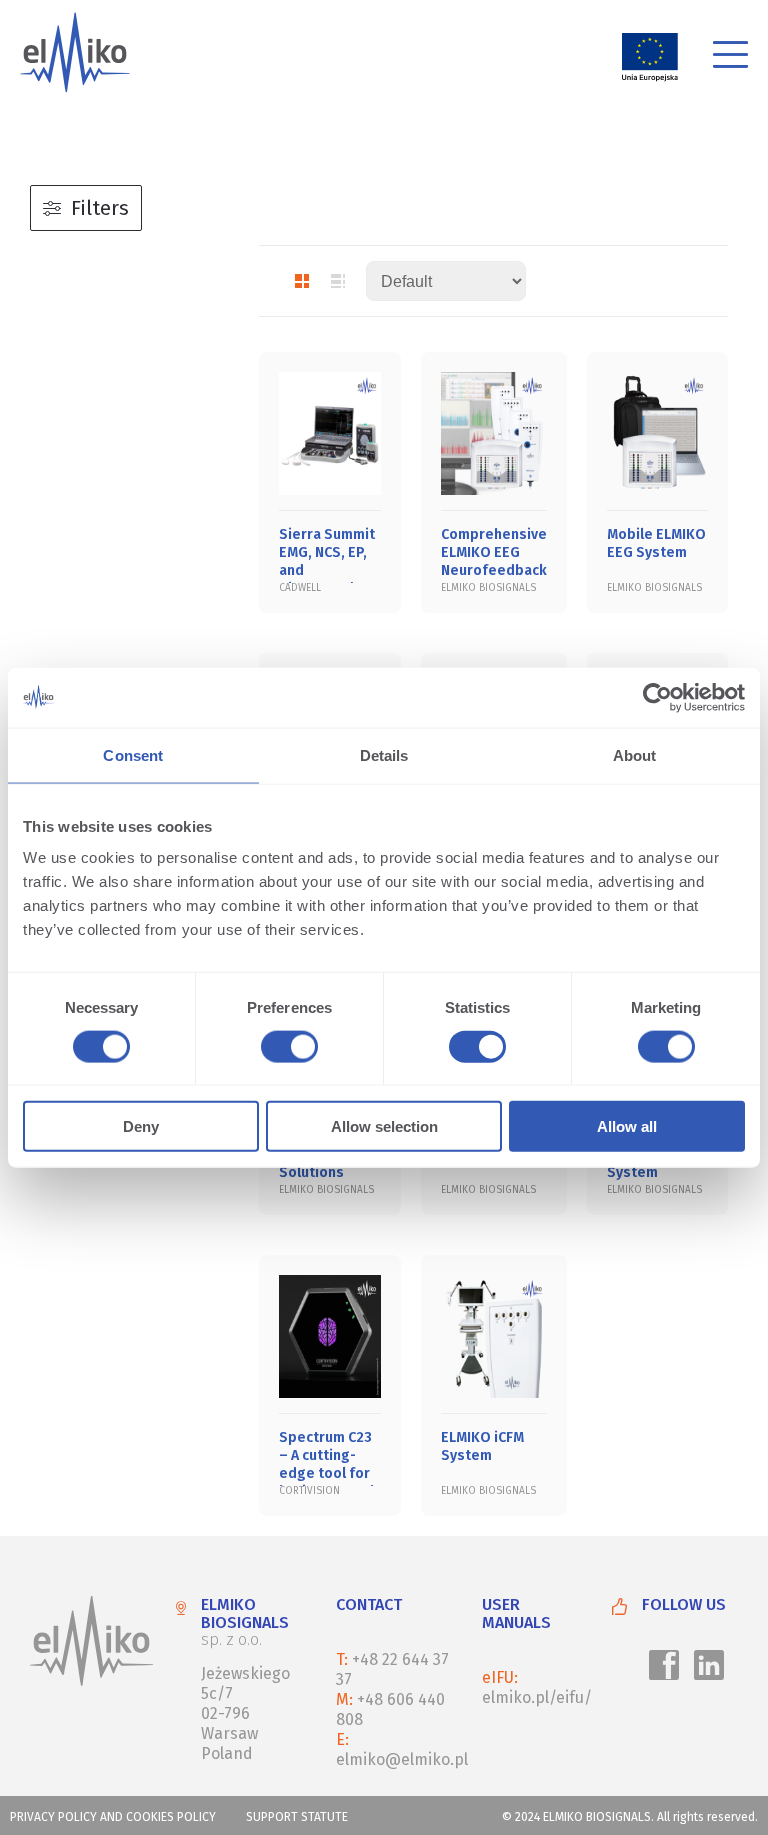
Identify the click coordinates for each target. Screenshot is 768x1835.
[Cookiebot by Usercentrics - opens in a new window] (657, 697)
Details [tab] (384, 754)
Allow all (627, 1126)
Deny (141, 1126)
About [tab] (635, 754)
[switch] (286, 1049)
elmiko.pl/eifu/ (537, 1697)
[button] (730, 57)
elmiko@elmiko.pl (402, 1759)
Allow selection (384, 1126)
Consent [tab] (133, 754)
